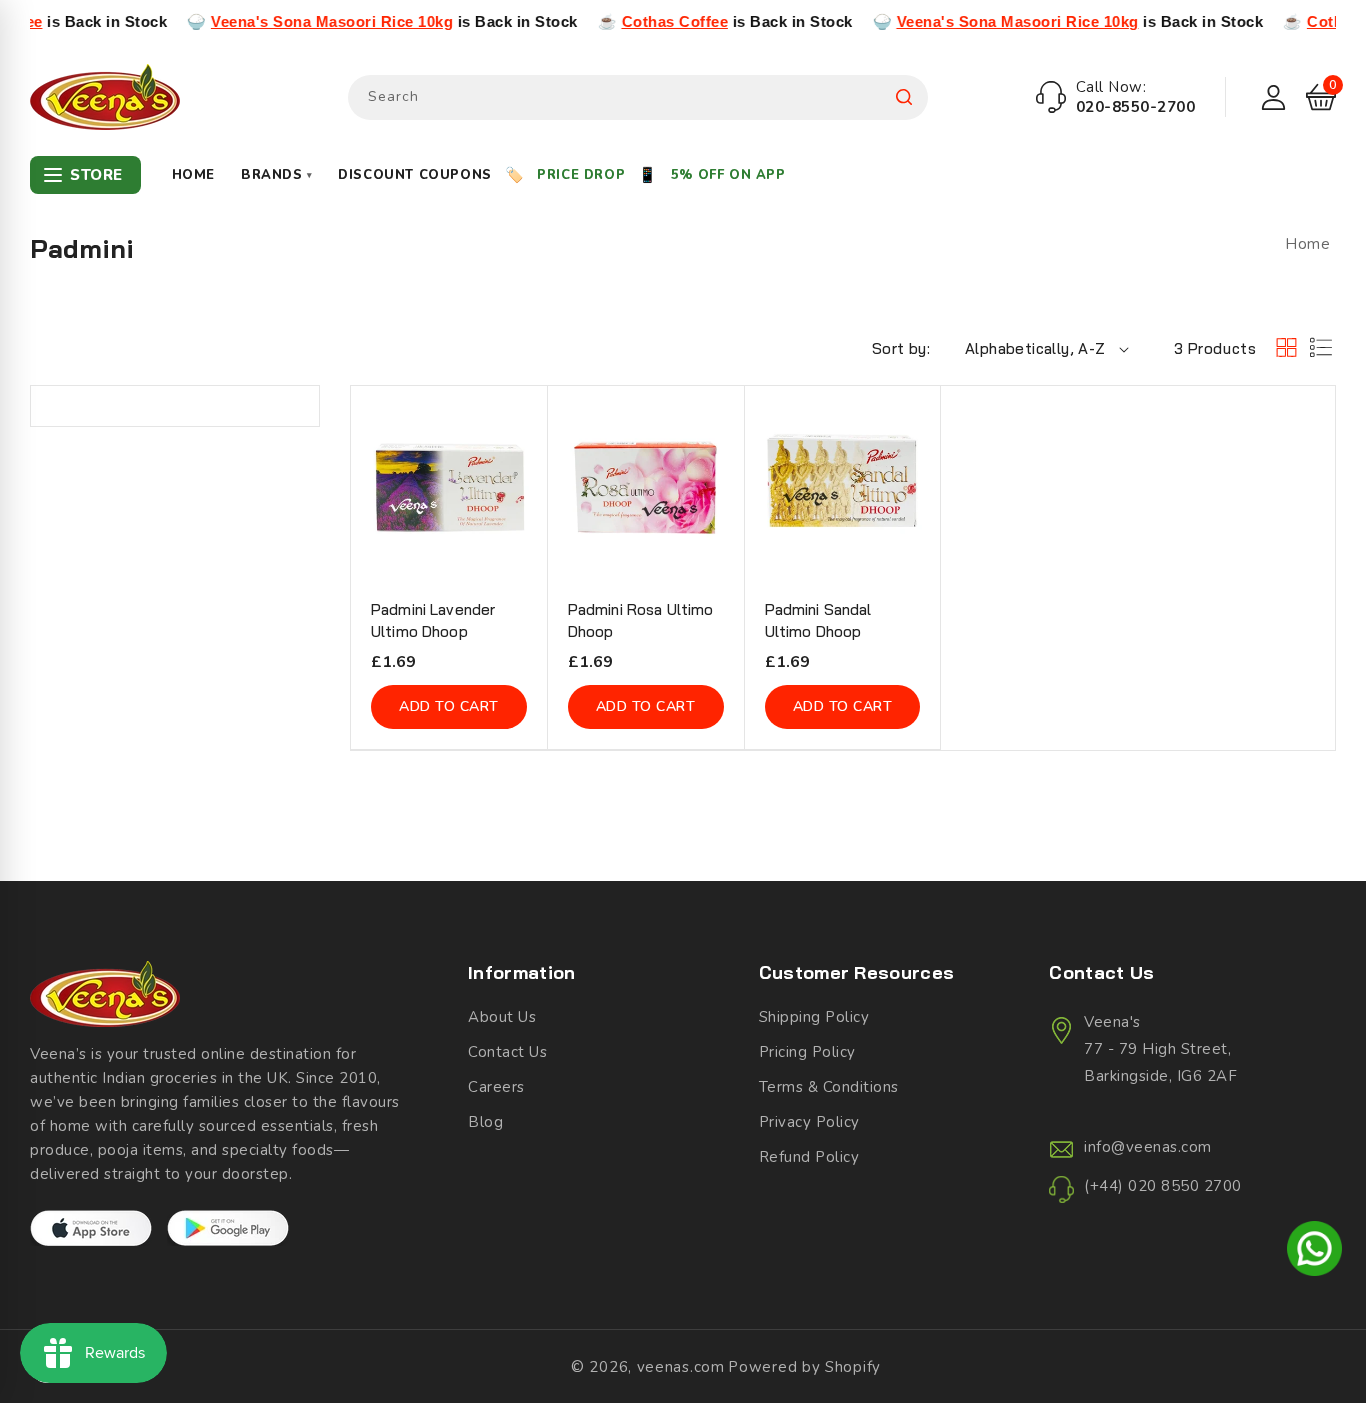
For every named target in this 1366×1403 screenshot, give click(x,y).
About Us (502, 1017)
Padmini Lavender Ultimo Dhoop (433, 620)
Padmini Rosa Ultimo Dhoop (641, 620)
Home (193, 175)
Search (904, 97)
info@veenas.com (1148, 1147)
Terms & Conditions (829, 1087)
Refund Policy (809, 1157)
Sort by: (901, 348)
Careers (496, 1087)
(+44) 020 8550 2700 (1163, 1186)
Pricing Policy (807, 1052)
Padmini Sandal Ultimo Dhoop (818, 620)
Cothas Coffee (642, 21)
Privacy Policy (809, 1122)
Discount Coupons (415, 175)
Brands (276, 175)
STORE (96, 175)
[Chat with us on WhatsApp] (1314, 1252)
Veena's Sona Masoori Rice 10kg (299, 21)
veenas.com (681, 1367)
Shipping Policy (814, 1017)
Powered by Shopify (804, 1367)
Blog (485, 1122)
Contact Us (507, 1052)
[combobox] (638, 97)
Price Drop (581, 175)
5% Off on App (728, 175)
